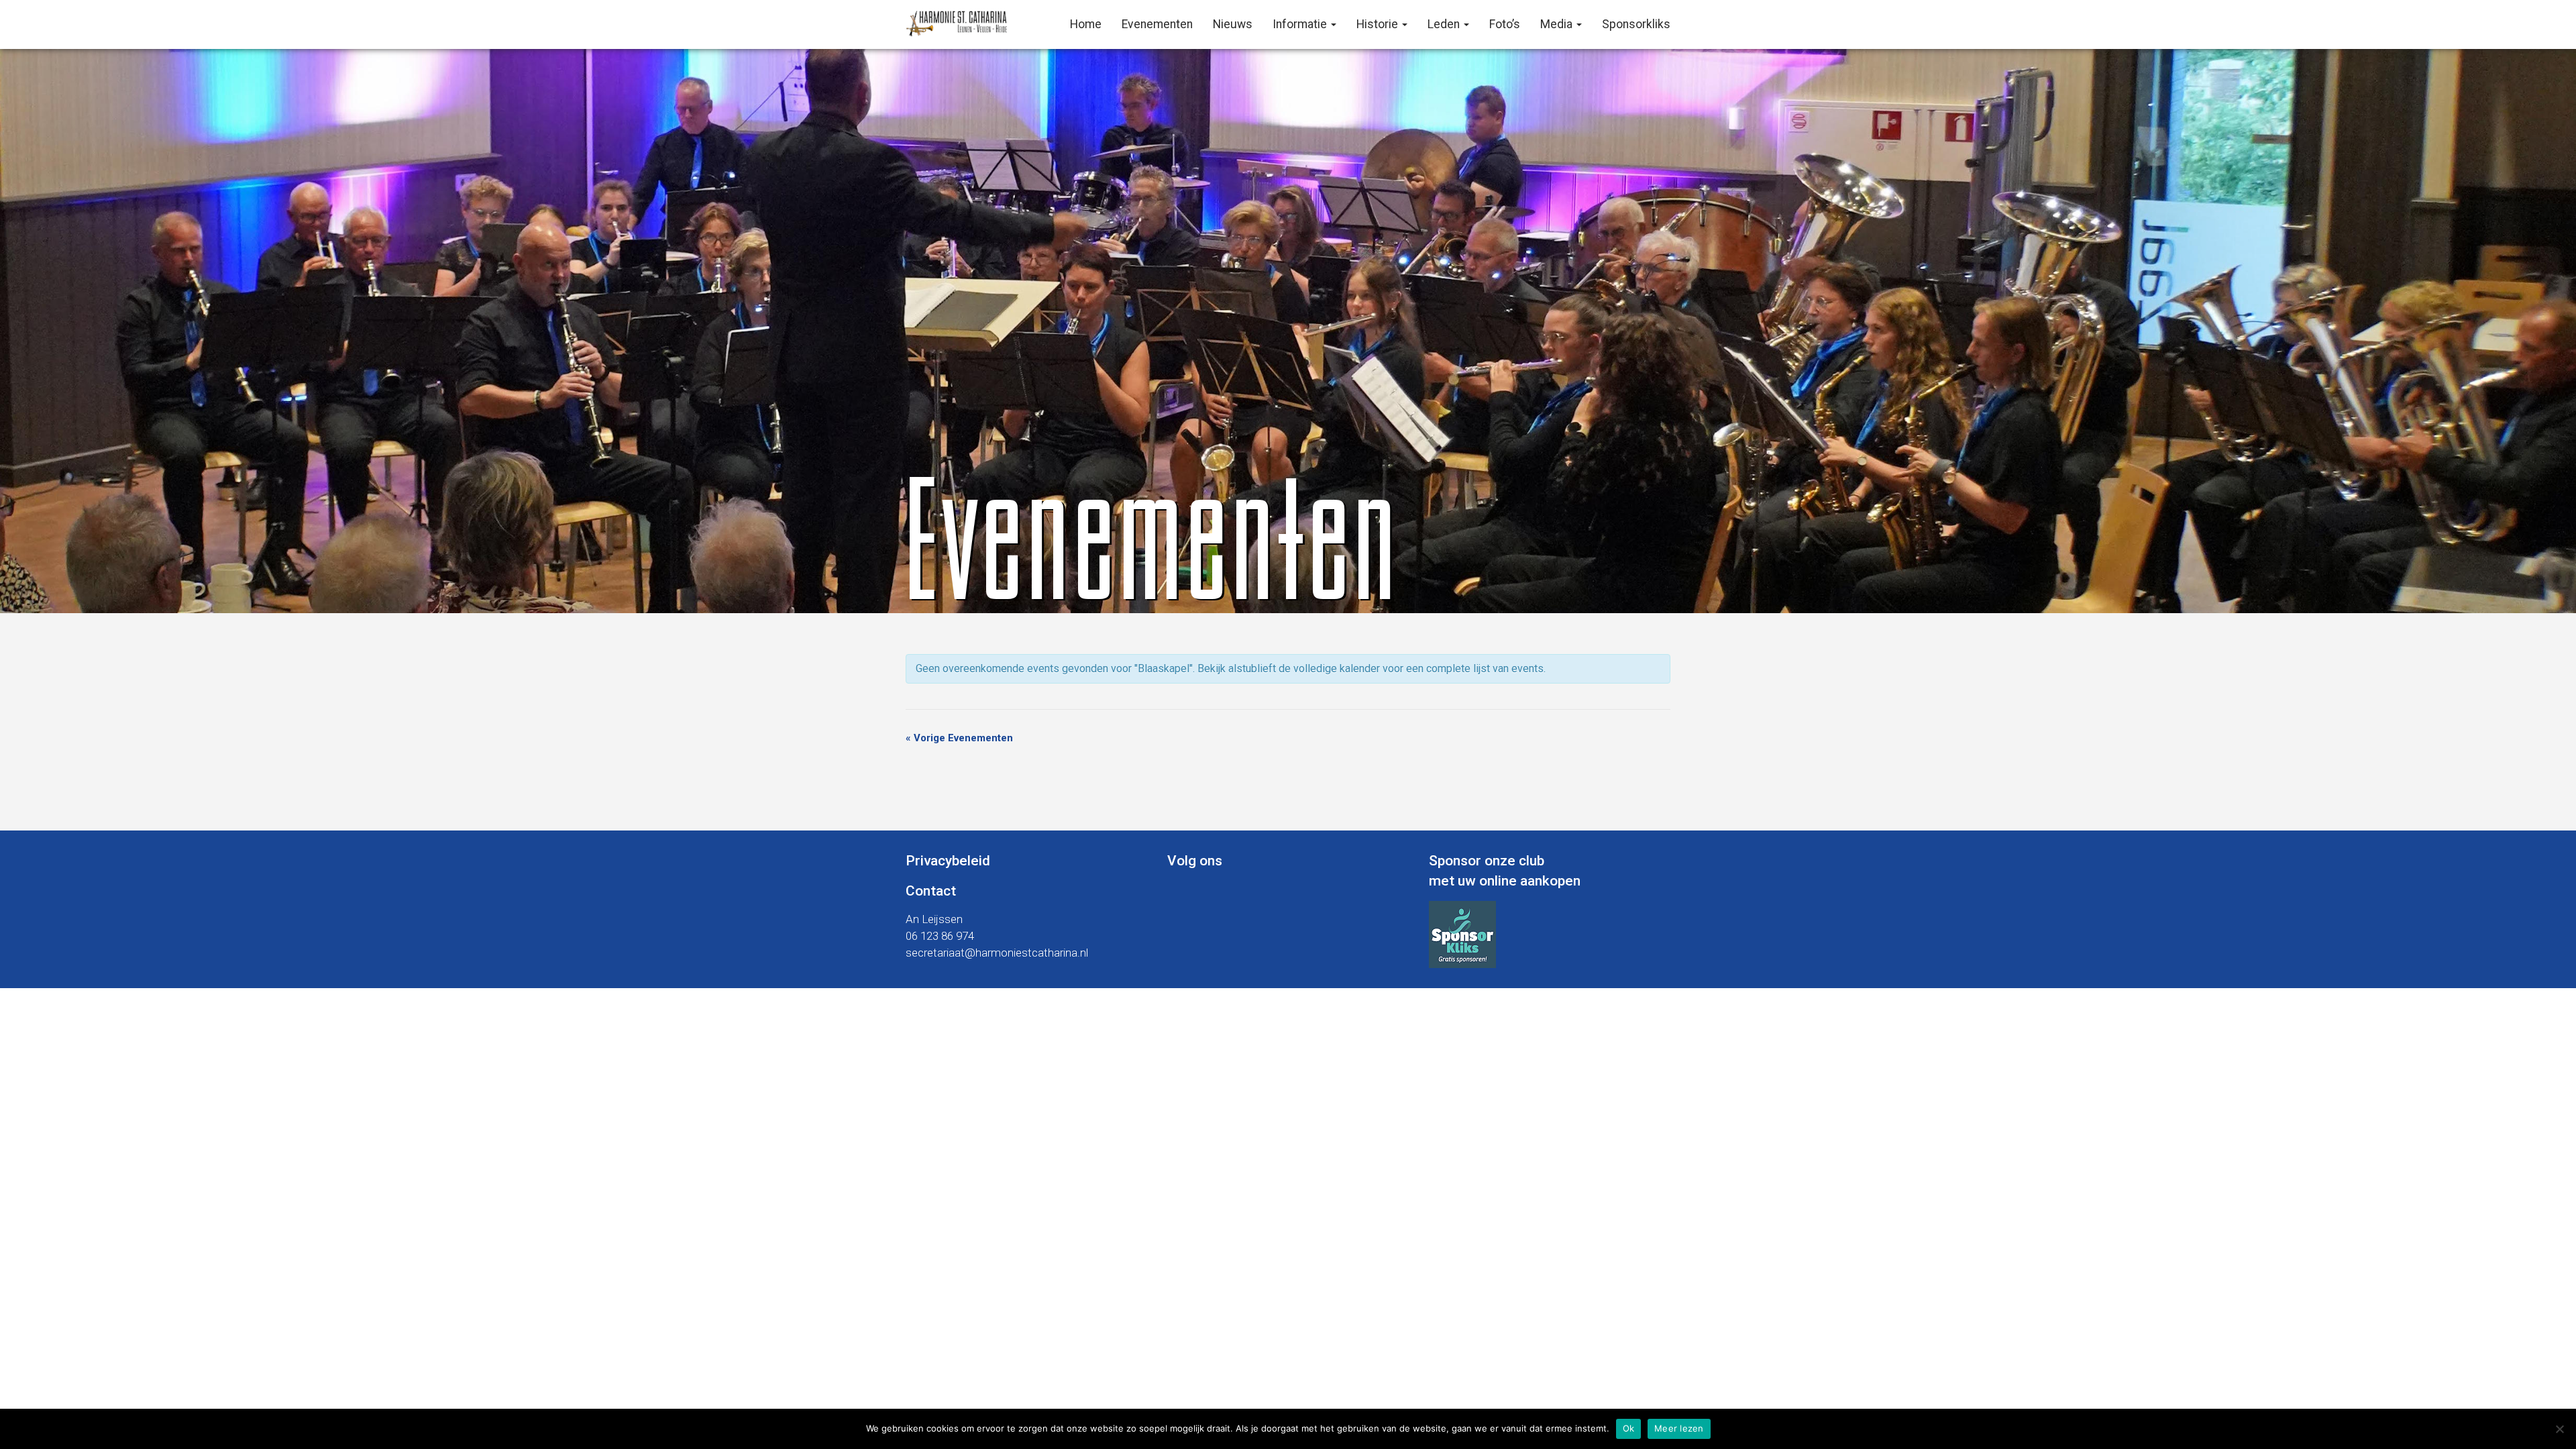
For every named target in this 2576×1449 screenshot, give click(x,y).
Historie (1379, 24)
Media (1558, 24)
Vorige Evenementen (959, 738)
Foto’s (1505, 24)
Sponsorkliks (1636, 24)
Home (1086, 24)
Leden (1445, 24)
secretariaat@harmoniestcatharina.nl (997, 953)
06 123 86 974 (940, 936)
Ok (1629, 1428)
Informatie (1301, 24)
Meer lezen (1679, 1428)
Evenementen (1157, 24)
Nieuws (1233, 24)
